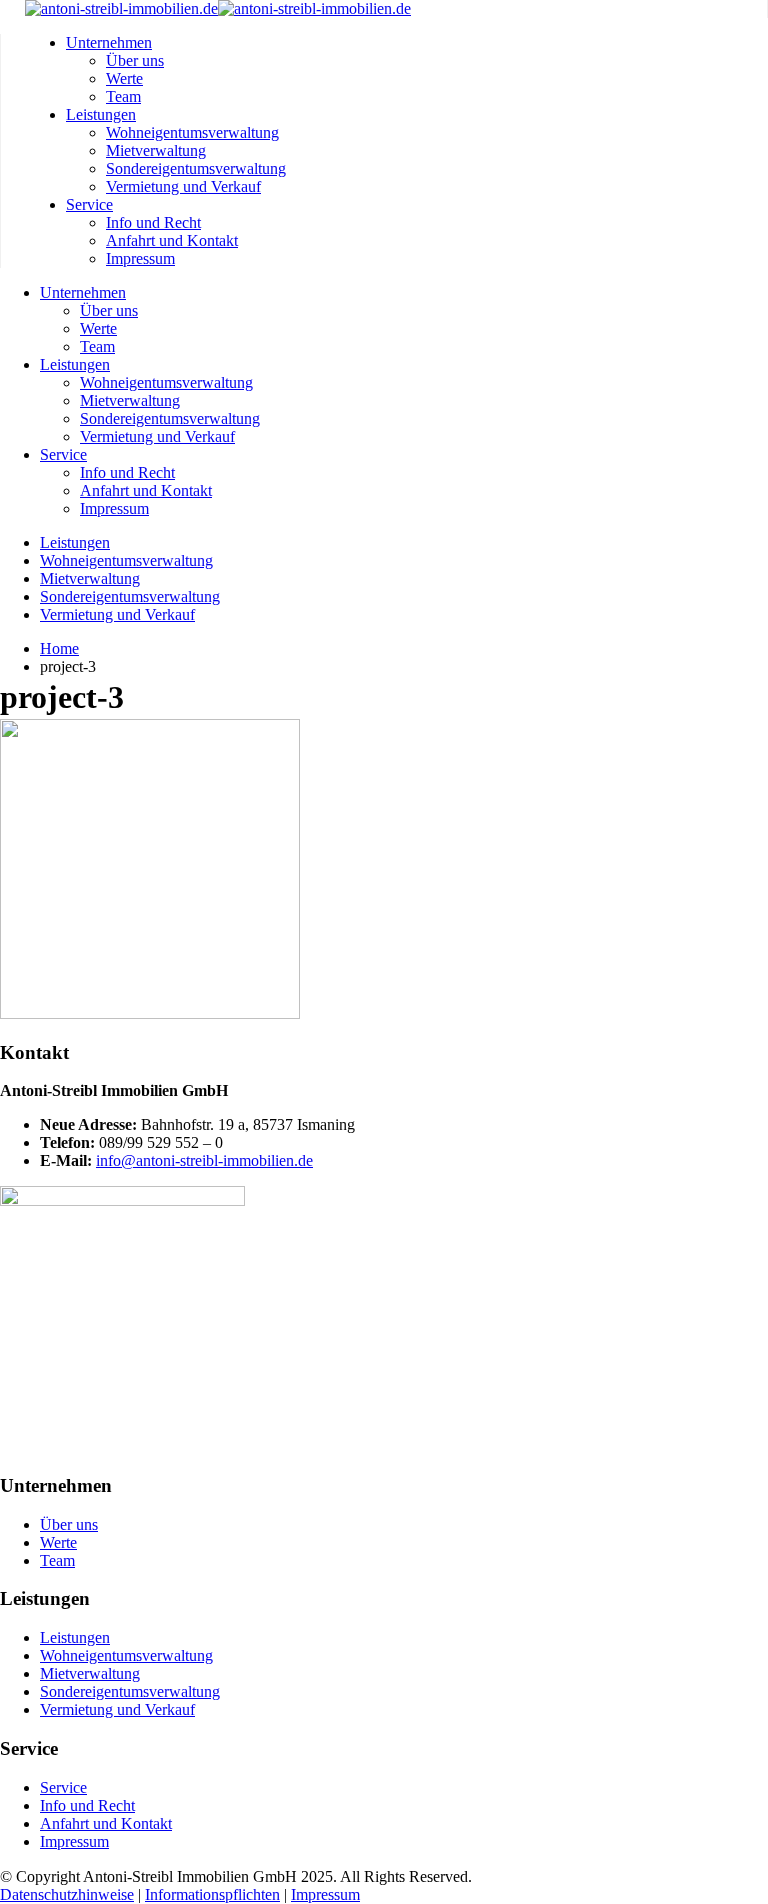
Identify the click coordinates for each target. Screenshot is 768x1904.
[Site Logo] (218, 8)
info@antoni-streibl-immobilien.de (204, 1160)
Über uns (135, 60)
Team (123, 96)
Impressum (140, 258)
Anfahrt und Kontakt (172, 240)
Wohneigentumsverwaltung (192, 132)
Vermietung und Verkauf (183, 186)
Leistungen (101, 114)
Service (89, 204)
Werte (124, 78)
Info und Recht (153, 222)
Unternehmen (109, 42)
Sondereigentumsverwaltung (196, 168)
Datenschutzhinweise (67, 1894)
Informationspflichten (212, 1894)
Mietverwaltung (156, 150)
